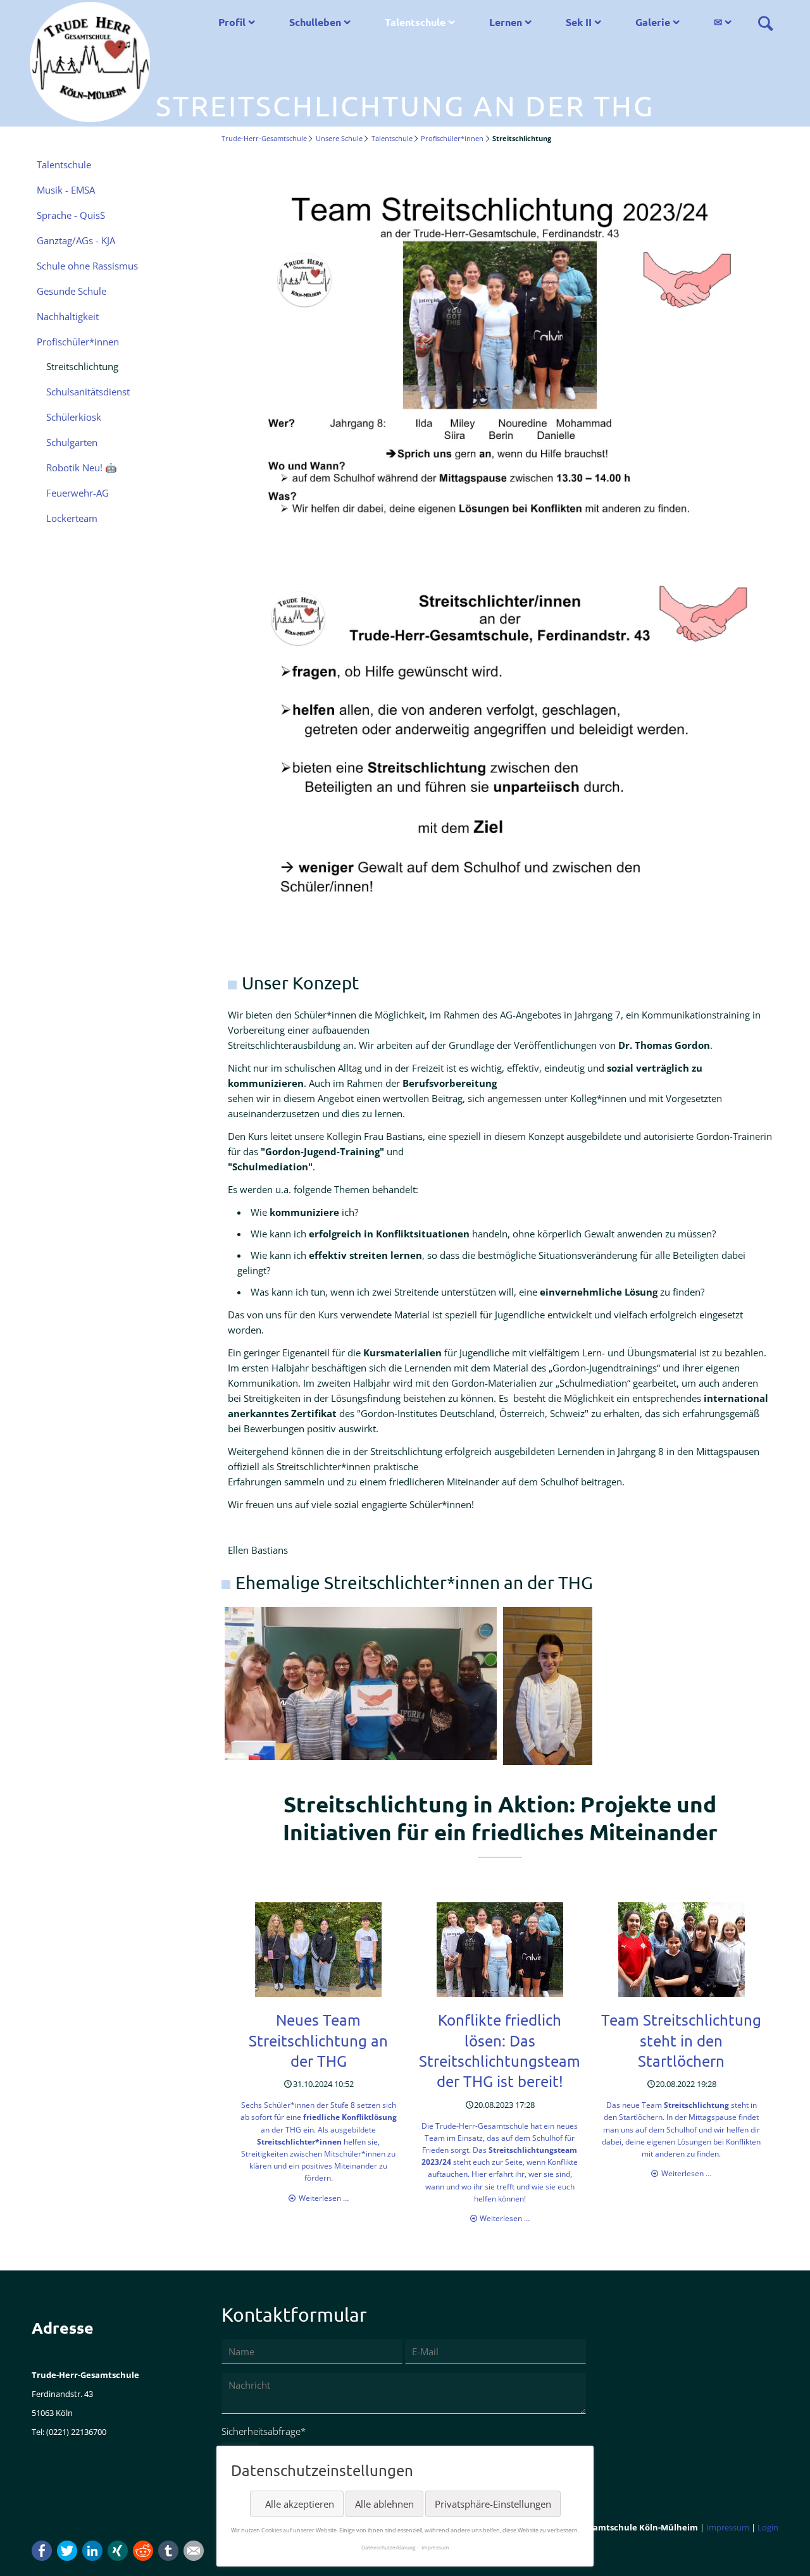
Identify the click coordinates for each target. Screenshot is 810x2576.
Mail (194, 2551)
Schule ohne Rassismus (87, 266)
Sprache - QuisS (71, 215)
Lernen (506, 22)
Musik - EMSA (66, 190)
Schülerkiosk (74, 417)
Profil (232, 22)
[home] (90, 61)
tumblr (168, 2551)
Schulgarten (72, 442)
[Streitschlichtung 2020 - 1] (361, 1683)
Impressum (728, 2527)
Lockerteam (72, 518)
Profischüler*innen (452, 138)
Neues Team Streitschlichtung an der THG (318, 2040)
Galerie (653, 22)
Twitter (67, 2551)
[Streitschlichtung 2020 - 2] (639, 1686)
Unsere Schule (339, 138)
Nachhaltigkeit (68, 316)
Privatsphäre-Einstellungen (493, 2504)
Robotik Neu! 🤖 (82, 468)
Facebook (42, 2551)
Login (768, 2527)
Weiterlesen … (324, 2198)
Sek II (579, 22)
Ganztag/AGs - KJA (76, 240)
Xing (118, 2551)
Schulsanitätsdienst (88, 392)
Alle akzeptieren (300, 2504)
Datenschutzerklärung (388, 2547)
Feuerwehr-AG (78, 493)
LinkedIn (92, 2551)
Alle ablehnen (384, 2504)
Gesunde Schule (72, 291)
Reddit (143, 2551)
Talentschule (415, 22)
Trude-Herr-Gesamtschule (264, 138)
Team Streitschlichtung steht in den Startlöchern (681, 2040)
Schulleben (315, 22)
